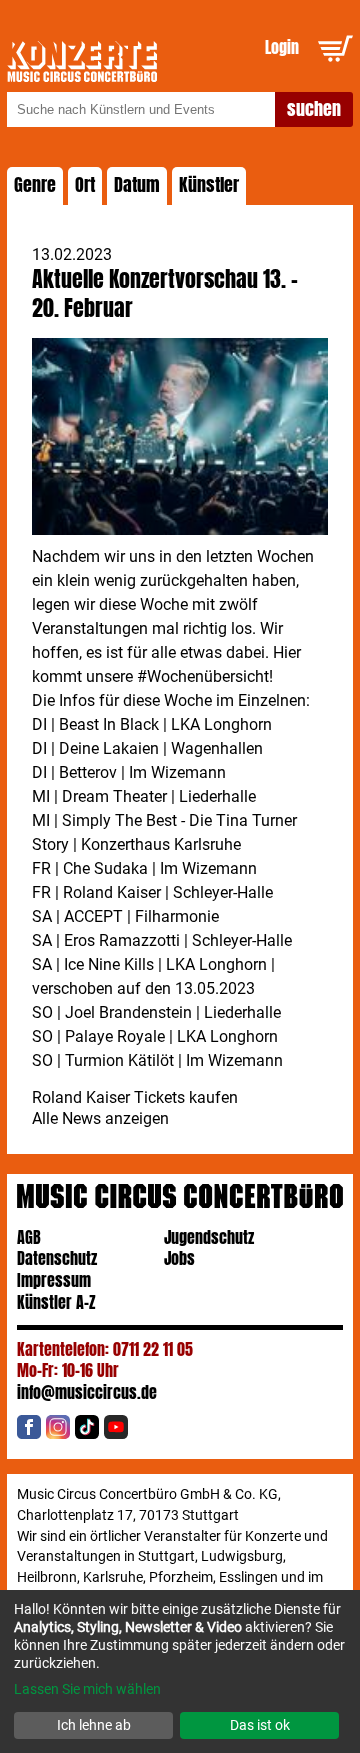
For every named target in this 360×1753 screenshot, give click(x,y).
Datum (137, 185)
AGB (29, 1237)
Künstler (209, 185)
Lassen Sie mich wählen (87, 1689)
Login (282, 47)
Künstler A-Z (56, 1302)
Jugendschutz (209, 1237)
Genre (35, 185)
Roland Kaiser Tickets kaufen (135, 1097)
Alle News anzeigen (100, 1118)
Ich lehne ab (94, 1725)
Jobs (179, 1258)
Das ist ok (260, 1725)
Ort (85, 185)
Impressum (54, 1280)
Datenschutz (57, 1258)
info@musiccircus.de (87, 1392)
